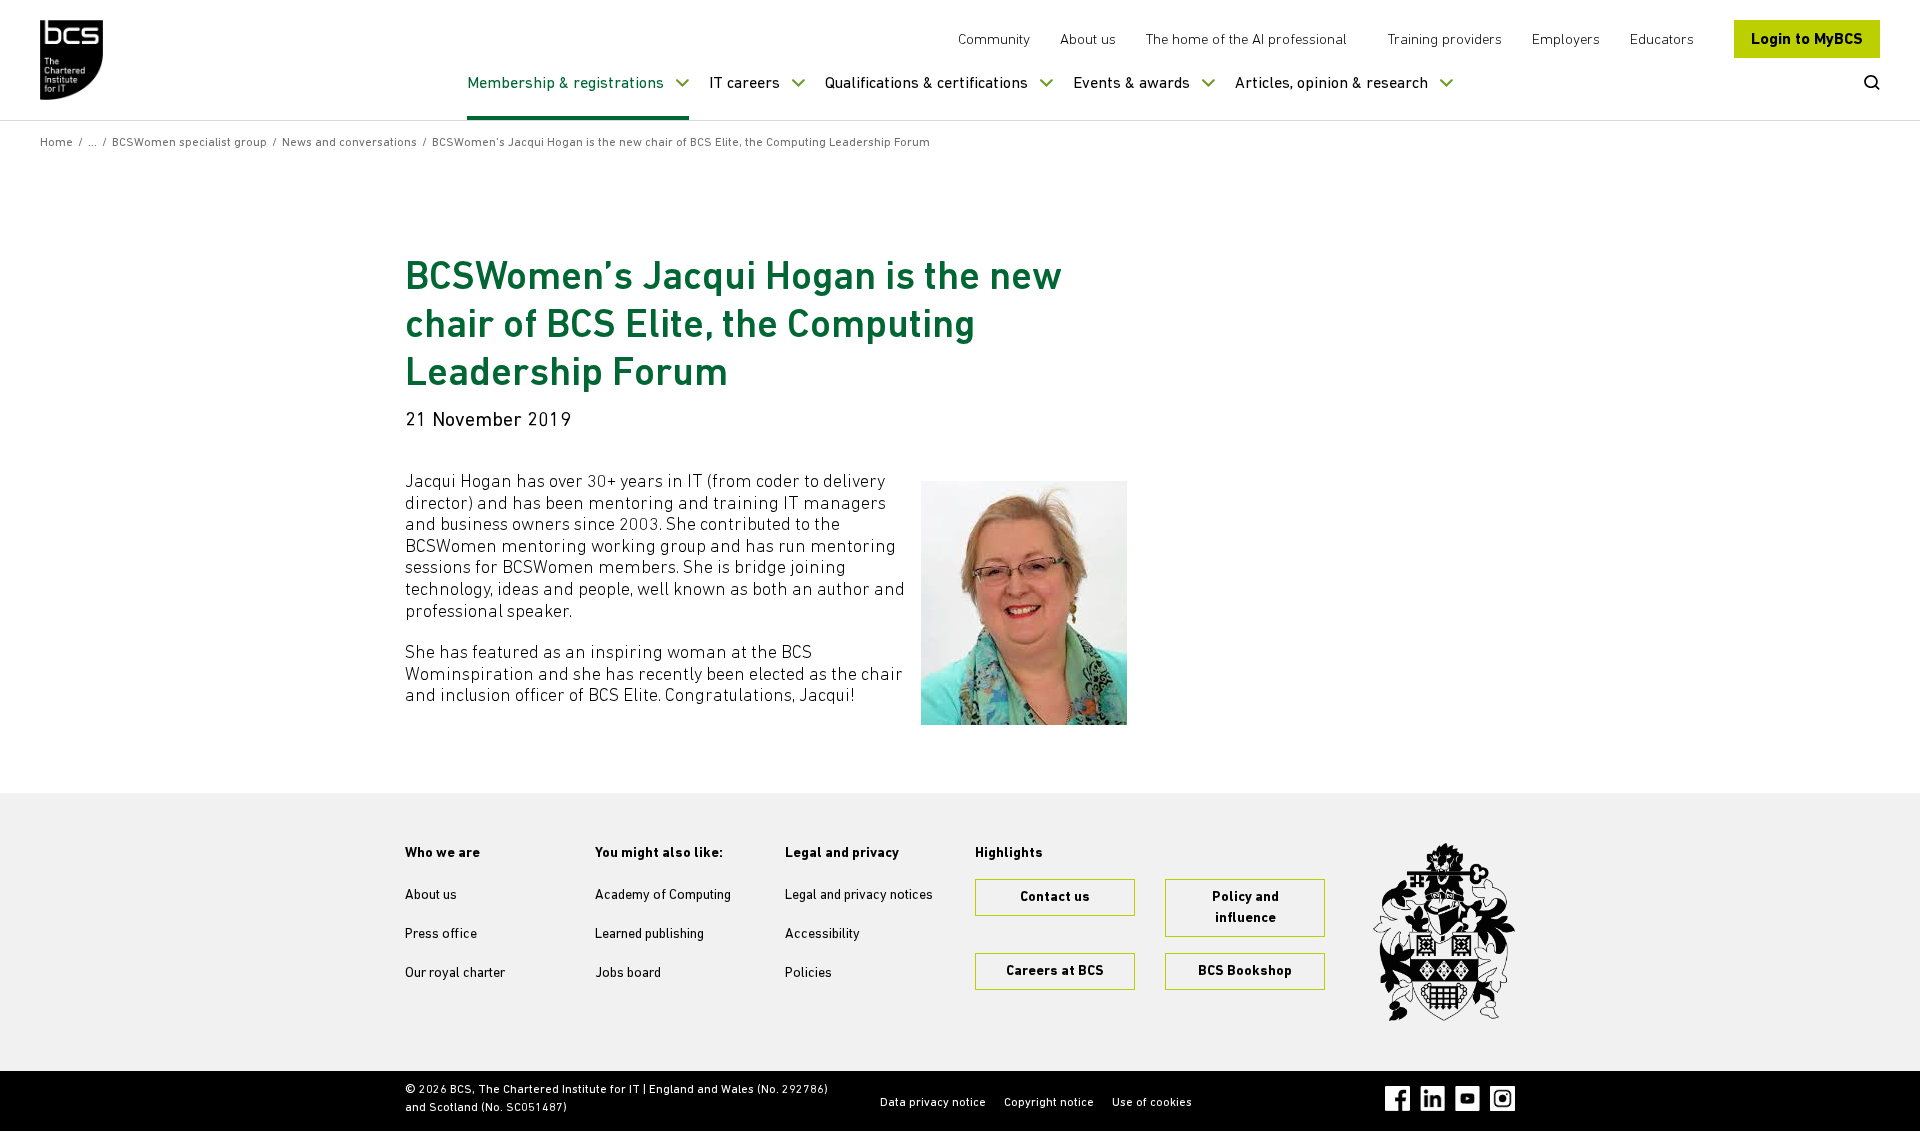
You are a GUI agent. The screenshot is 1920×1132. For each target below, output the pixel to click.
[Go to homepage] (72, 60)
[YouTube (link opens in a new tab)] (1467, 1098)
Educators (1662, 40)
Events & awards (1131, 84)
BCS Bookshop (1245, 971)
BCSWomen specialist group (189, 143)
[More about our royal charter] (1444, 932)
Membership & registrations (565, 84)
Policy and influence (1245, 908)
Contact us (1055, 897)
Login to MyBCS (1807, 40)
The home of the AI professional (1246, 40)
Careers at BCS (1055, 971)
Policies (808, 973)
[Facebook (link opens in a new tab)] (1397, 1098)
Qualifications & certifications (926, 84)
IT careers (744, 84)
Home (56, 143)
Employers (1566, 40)
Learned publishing (649, 934)
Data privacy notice (933, 1103)
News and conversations (349, 143)
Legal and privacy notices (859, 895)
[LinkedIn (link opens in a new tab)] (1432, 1098)
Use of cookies (1152, 1103)
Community (994, 40)
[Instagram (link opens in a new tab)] (1502, 1098)
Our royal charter (455, 973)
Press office (441, 934)
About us (1088, 40)
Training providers (1445, 40)
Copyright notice (1049, 1103)
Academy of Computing (663, 895)
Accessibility (822, 934)
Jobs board (628, 973)
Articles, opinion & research (1331, 84)
